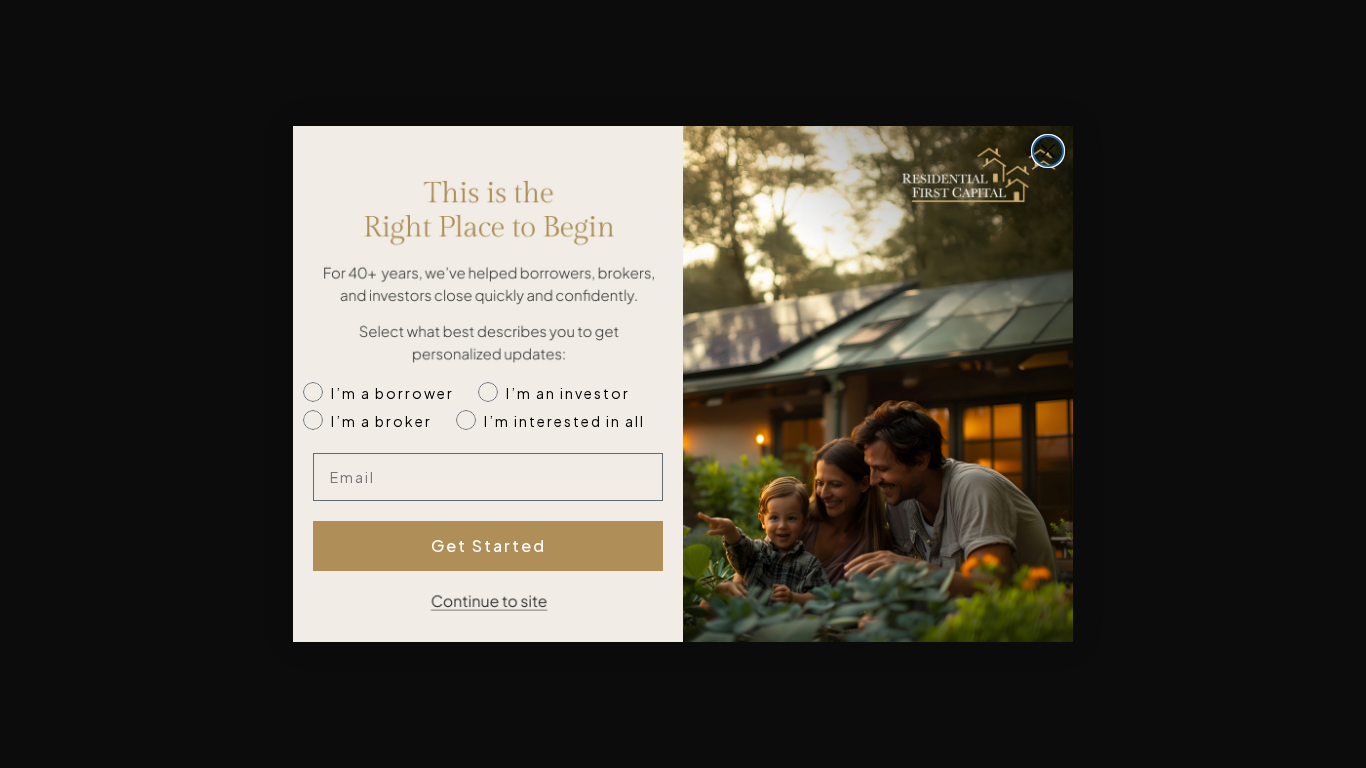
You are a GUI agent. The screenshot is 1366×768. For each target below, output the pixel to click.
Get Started (488, 545)
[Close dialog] (1048, 151)
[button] (488, 607)
